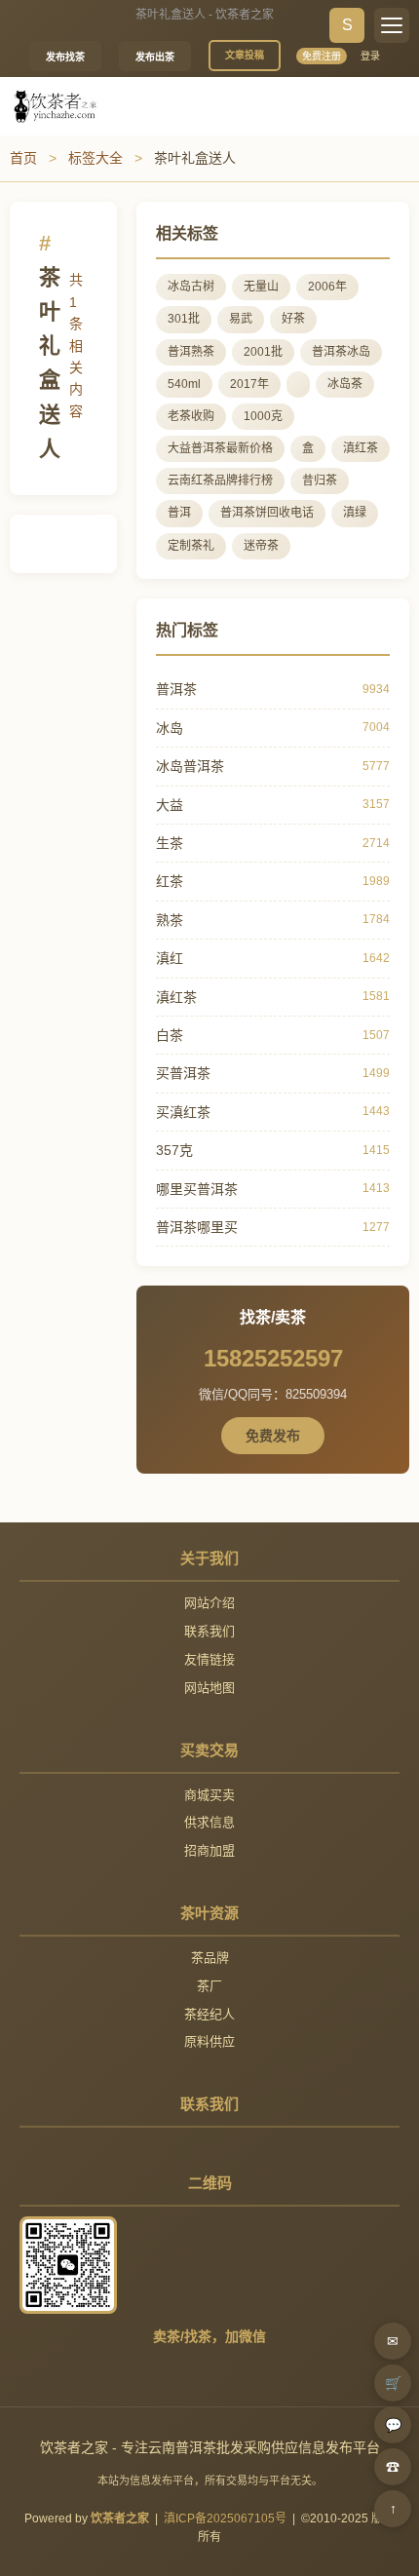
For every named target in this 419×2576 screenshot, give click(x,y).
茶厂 (209, 1986)
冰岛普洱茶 (190, 766)
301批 (184, 319)
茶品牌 (210, 1958)
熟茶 (170, 920)
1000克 (263, 416)
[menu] (392, 25)
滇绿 (355, 513)
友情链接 (209, 1659)
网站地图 (209, 1688)
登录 (370, 56)
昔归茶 (320, 481)
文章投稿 (245, 55)
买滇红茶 (183, 1112)
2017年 (249, 384)
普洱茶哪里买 (197, 1227)
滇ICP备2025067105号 (225, 2518)
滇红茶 (361, 448)
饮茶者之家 (120, 2518)
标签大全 (95, 158)
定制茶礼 (191, 546)
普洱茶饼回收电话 (267, 513)
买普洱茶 (183, 1073)
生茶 (170, 843)
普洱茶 (176, 689)
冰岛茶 (345, 384)
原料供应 (209, 2041)
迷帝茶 (261, 546)
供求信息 (209, 1822)
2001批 (263, 352)
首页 (23, 158)
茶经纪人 (209, 2014)
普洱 (179, 513)
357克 (174, 1150)
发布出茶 (155, 57)
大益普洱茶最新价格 (220, 448)
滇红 (170, 958)
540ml (184, 384)
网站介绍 (209, 1603)
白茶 (170, 1035)
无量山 (261, 287)
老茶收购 (191, 416)
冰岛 (170, 728)
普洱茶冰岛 (341, 352)
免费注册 (322, 56)
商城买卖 (209, 1795)
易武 (241, 319)
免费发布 (273, 1436)
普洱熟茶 (191, 352)
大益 (170, 805)
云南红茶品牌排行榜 (220, 481)
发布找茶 (65, 57)
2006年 (327, 287)
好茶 (293, 319)
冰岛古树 (191, 287)
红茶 (170, 881)
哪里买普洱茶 (197, 1189)
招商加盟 (209, 1850)
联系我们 (209, 1631)
